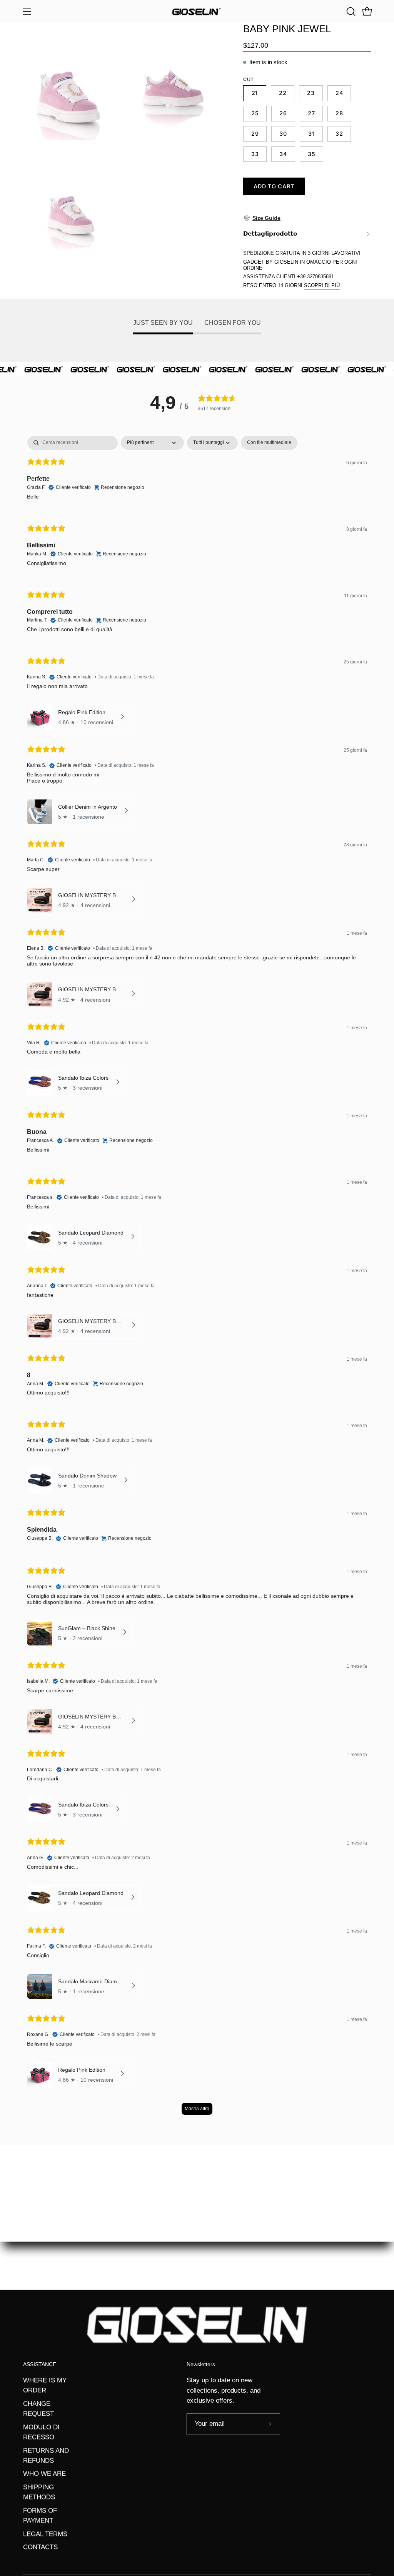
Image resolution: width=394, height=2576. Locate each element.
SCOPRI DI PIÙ (322, 285)
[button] (350, 12)
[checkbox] (269, 443)
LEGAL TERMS (45, 2534)
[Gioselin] (197, 12)
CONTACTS (40, 2547)
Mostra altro (197, 2109)
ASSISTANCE (40, 2364)
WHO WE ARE (44, 2474)
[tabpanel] (197, 1279)
